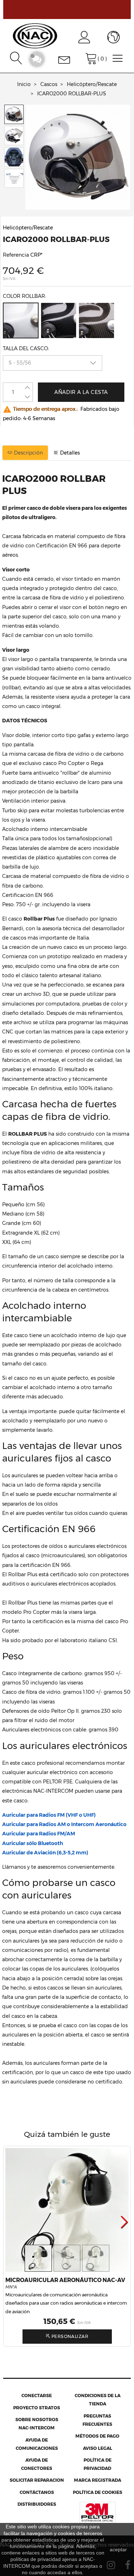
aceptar (118, 2549)
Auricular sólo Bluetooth (33, 1843)
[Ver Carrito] (91, 57)
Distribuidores (37, 2504)
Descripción (28, 453)
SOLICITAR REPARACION (37, 2480)
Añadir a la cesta (81, 392)
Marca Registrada (98, 2480)
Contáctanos (37, 2492)
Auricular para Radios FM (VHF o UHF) (49, 1815)
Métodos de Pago (97, 2436)
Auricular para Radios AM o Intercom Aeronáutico (64, 1824)
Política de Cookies (98, 2492)
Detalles (69, 453)
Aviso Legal (98, 2448)
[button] (125, 2222)
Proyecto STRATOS (37, 2408)
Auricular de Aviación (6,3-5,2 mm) (45, 1853)
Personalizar (69, 2336)
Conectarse (37, 2396)
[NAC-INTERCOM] (35, 35)
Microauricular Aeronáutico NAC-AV (65, 2280)
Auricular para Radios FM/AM (39, 1834)
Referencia (16, 255)
